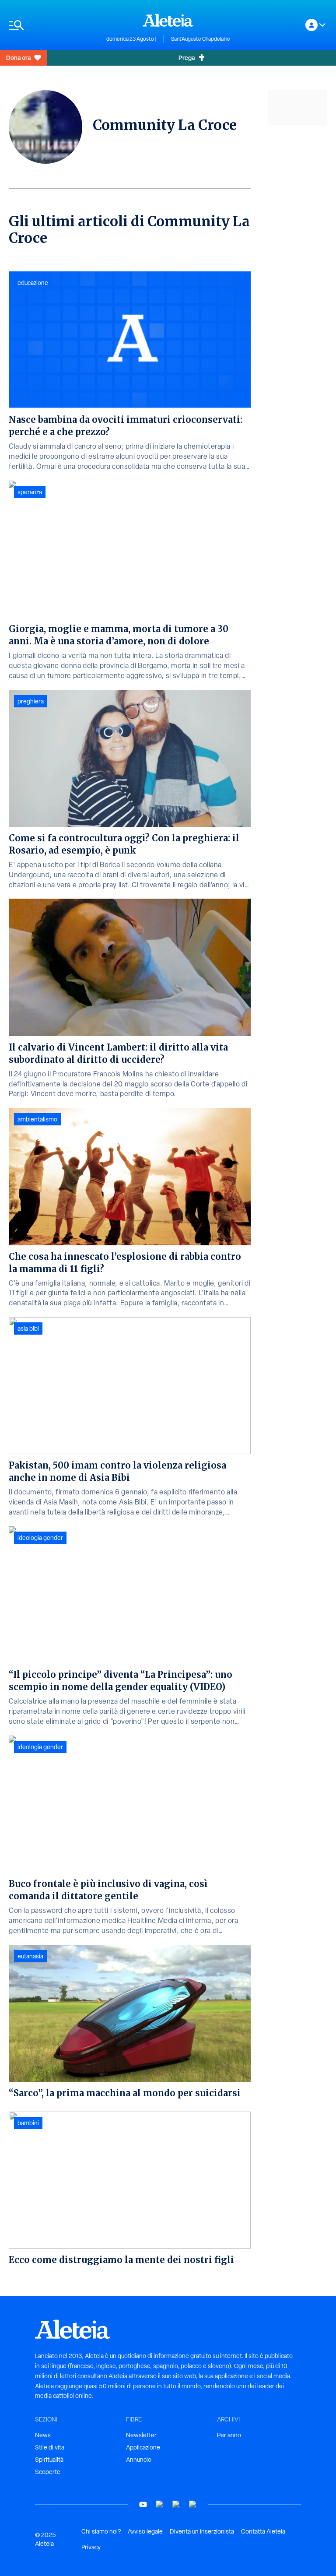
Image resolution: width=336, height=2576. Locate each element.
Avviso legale (145, 2531)
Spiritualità (49, 2460)
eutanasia (30, 1956)
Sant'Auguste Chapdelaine (201, 39)
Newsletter (141, 2435)
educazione (33, 283)
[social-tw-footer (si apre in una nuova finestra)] (176, 2504)
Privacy (91, 2547)
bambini (28, 2123)
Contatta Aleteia (263, 2531)
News (43, 2435)
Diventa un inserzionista (202, 2531)
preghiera (31, 701)
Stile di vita (50, 2447)
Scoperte (48, 2472)
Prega (187, 58)
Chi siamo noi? (101, 2531)
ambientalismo (37, 1119)
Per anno (229, 2435)
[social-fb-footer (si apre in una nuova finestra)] (160, 2504)
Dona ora (18, 58)
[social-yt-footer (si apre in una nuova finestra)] (143, 2504)
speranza (30, 492)
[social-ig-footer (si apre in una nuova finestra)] (193, 2504)
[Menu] (53, 25)
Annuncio (139, 2460)
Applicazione (143, 2447)
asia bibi (28, 1328)
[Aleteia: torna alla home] (168, 20)
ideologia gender (40, 1538)
